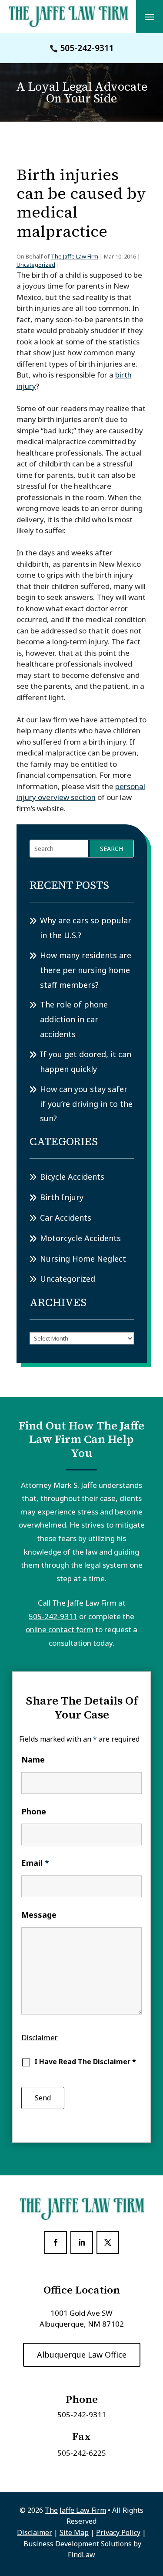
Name (33, 1759)
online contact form (60, 1629)
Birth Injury (62, 1197)
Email (35, 1863)
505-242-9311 (87, 48)
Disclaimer (40, 2037)
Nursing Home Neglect (83, 1259)
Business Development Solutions (78, 2544)
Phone (34, 1811)
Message (39, 1915)
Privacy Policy (118, 2532)
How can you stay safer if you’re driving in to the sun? (86, 1104)
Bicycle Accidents (72, 1177)
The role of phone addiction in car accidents (74, 1019)
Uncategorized (36, 265)
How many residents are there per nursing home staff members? (86, 970)
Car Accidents (66, 1218)
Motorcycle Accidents (80, 1238)
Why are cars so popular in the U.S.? (86, 928)
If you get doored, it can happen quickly (86, 1062)
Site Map (74, 2532)
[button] (150, 17)
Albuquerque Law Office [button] (82, 2355)
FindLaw (81, 2555)
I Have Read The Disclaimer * (85, 2062)
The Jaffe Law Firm (75, 256)
